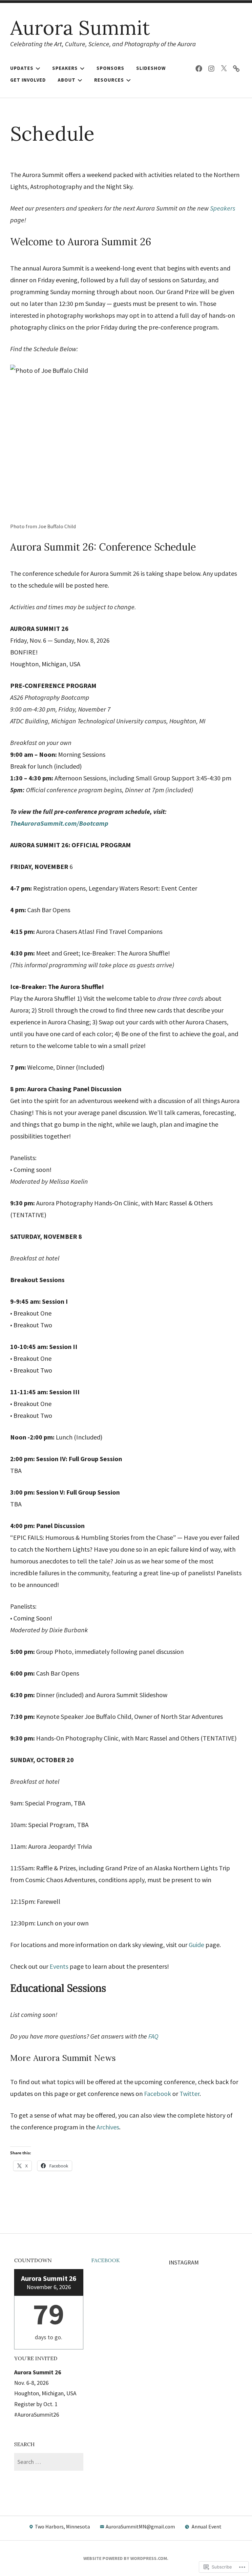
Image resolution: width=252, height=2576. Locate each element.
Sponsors (110, 68)
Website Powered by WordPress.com (125, 2558)
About (67, 80)
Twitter (189, 2093)
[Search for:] (49, 2462)
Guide (196, 1945)
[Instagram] (211, 68)
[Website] (236, 68)
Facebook (157, 2093)
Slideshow (151, 68)
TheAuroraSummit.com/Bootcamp (59, 823)
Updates (22, 68)
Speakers (65, 68)
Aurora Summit (80, 28)
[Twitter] (224, 68)
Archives (108, 2127)
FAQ (153, 2036)
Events (59, 1966)
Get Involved (28, 80)
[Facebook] (199, 68)
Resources (109, 80)
